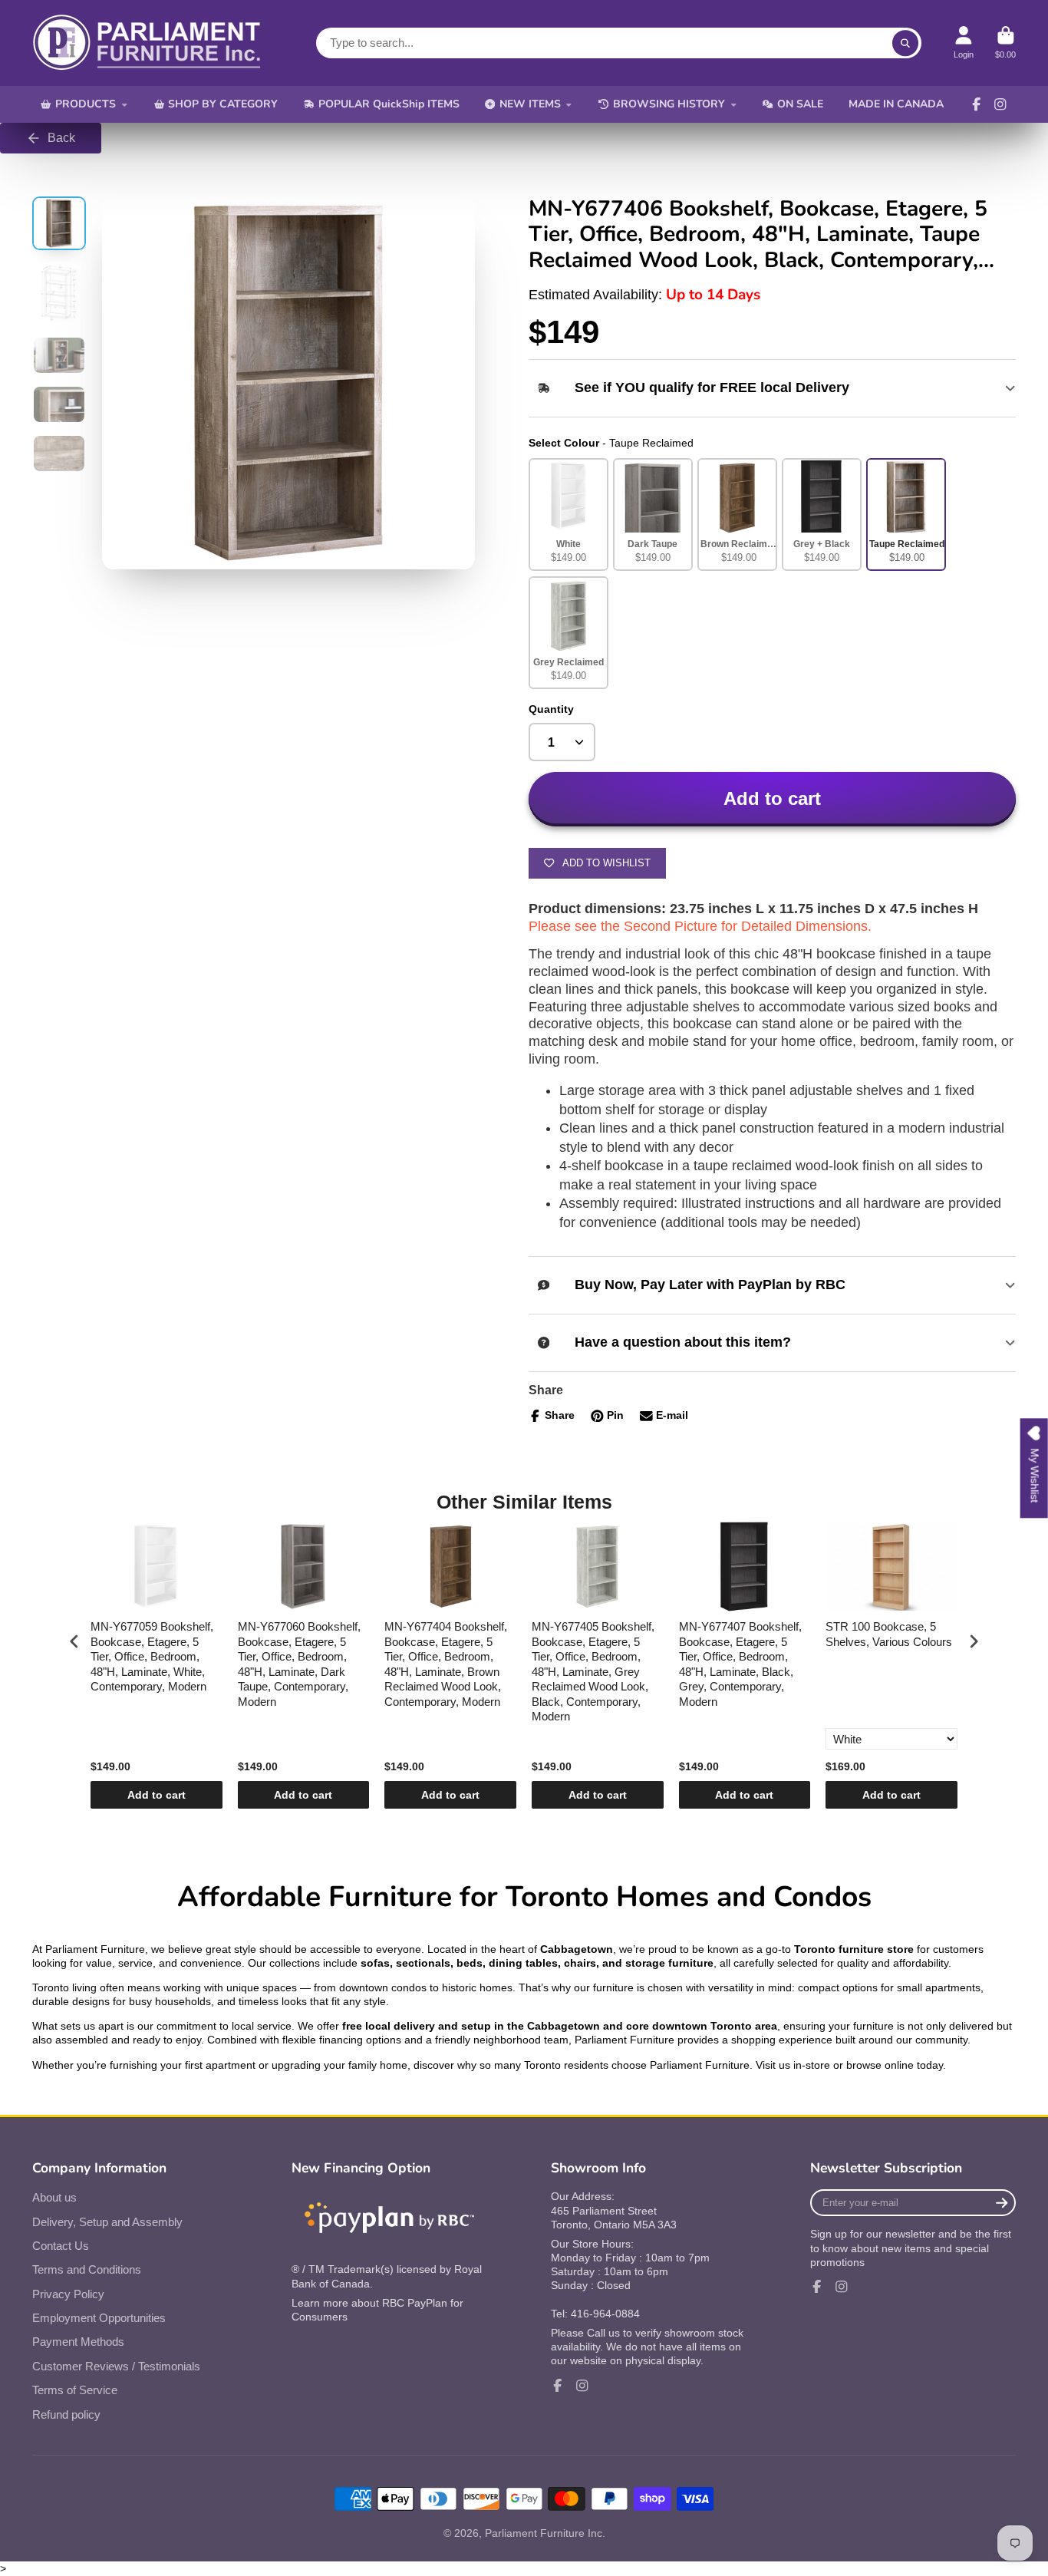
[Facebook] (977, 104)
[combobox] (619, 43)
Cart (1005, 43)
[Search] (905, 43)
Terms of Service (75, 2390)
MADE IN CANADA (896, 104)
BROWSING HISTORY (669, 104)
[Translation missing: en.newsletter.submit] (1002, 2203)
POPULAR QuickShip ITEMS (389, 104)
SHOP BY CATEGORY (223, 104)
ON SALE (800, 104)
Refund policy (66, 2414)
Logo (147, 43)
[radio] (568, 515)
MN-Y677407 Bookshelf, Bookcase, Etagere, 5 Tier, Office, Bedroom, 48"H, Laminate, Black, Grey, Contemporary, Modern (740, 1664)
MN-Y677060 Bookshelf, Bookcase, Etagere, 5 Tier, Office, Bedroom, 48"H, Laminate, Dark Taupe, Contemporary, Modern (299, 1664)
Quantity (551, 709)
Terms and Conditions (87, 2269)
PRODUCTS (86, 104)
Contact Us (61, 2246)
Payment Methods (78, 2342)
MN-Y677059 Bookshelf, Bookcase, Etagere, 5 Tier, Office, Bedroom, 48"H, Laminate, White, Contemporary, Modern (152, 1656)
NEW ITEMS (530, 104)
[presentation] (74, 1642)
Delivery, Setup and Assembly (107, 2222)
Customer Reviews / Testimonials (116, 2366)
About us (54, 2197)
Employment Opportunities (99, 2318)
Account (964, 43)
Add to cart (157, 1795)
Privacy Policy (68, 2294)
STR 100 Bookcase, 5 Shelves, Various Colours (889, 1634)
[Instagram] (1000, 104)
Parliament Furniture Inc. (545, 2533)
